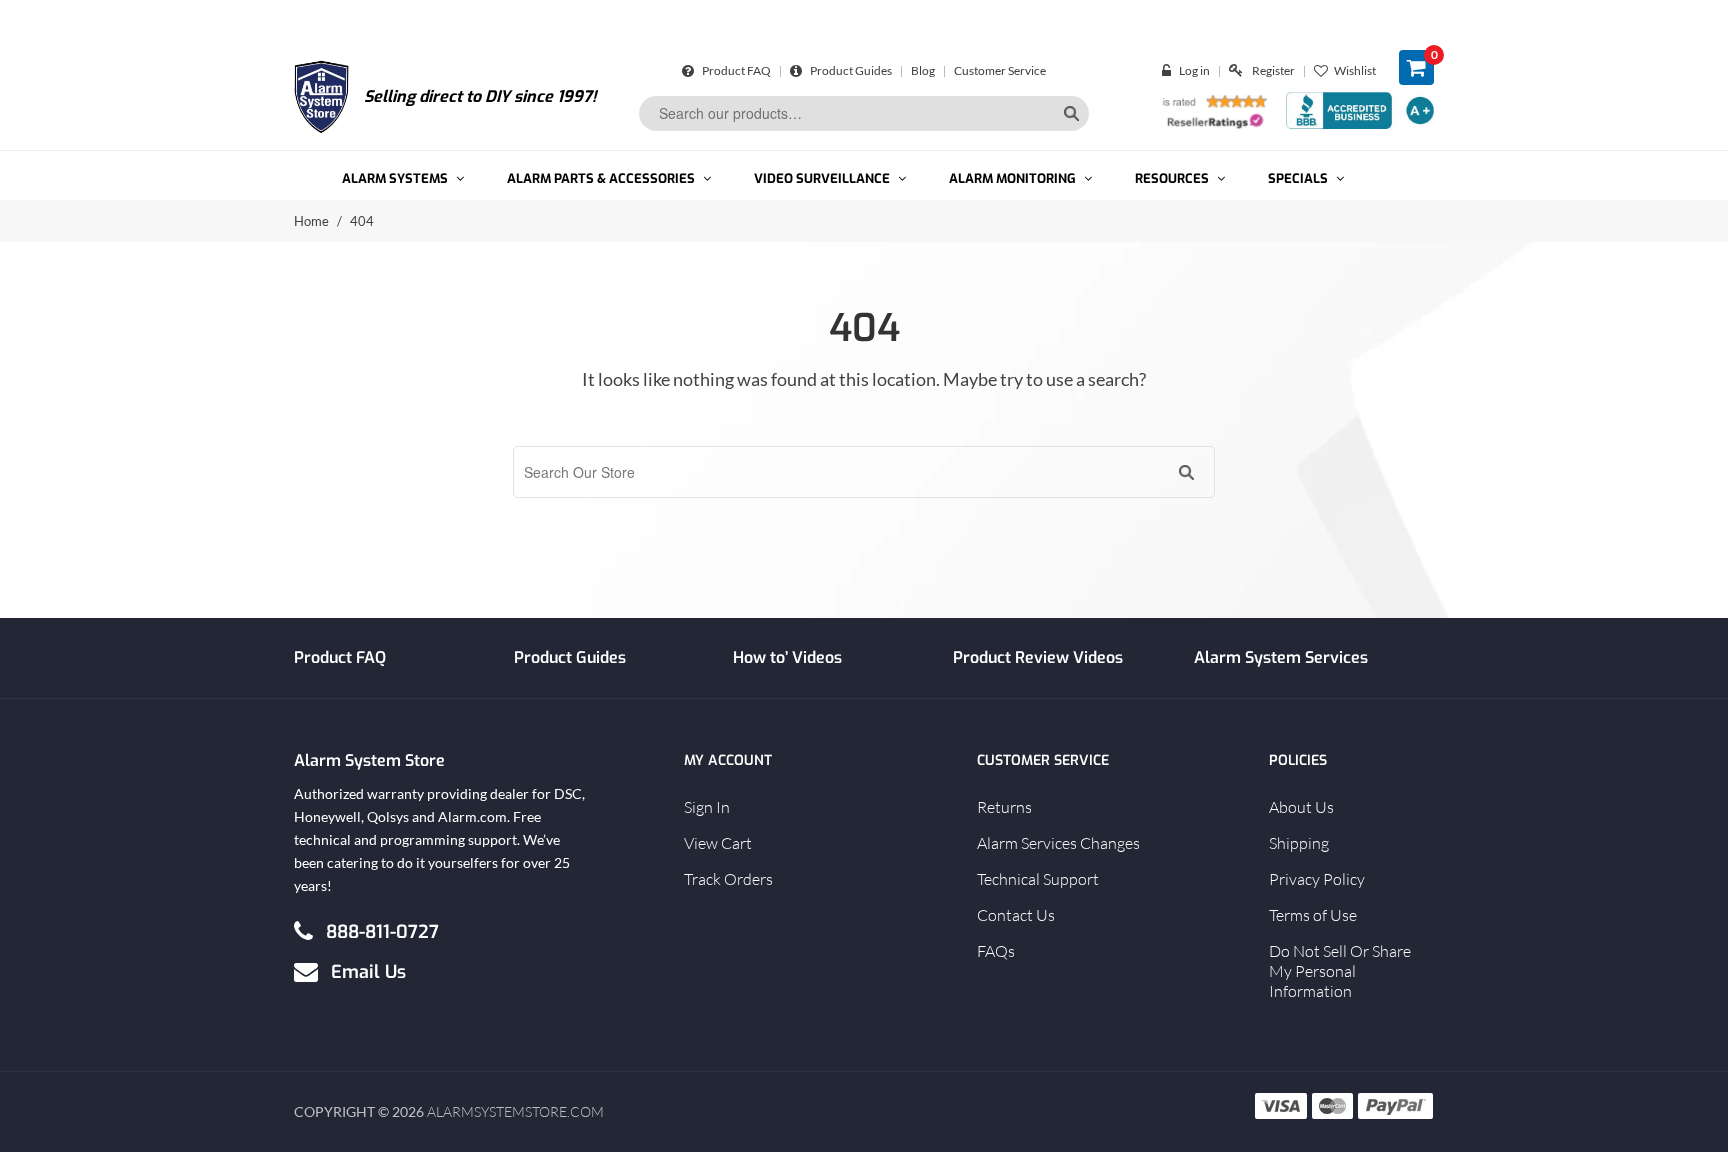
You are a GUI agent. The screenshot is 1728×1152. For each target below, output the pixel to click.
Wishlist (1355, 70)
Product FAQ (735, 70)
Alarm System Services (1281, 657)
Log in (1194, 70)
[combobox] (864, 113)
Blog (923, 70)
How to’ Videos (787, 657)
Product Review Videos (1038, 657)
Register (1273, 70)
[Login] (1170, 70)
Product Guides (850, 70)
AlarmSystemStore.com (515, 1111)
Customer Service (1000, 70)
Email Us (368, 971)
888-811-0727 (382, 931)
